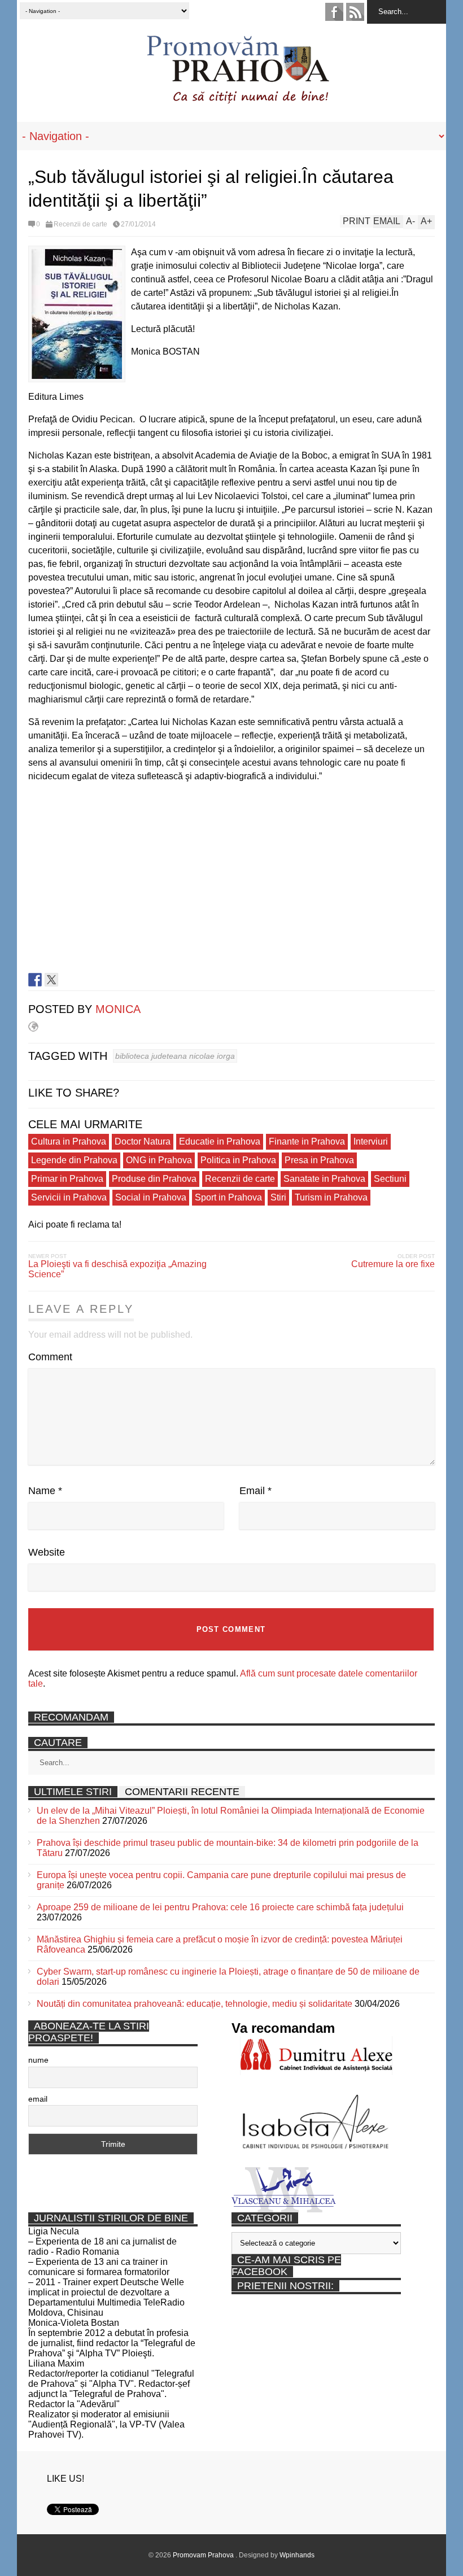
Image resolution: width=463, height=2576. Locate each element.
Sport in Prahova (228, 1197)
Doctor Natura (143, 1141)
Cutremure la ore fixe (393, 1264)
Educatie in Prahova (220, 1141)
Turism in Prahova (331, 1197)
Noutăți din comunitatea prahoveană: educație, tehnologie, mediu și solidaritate (195, 2004)
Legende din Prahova (74, 1160)
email (38, 2099)
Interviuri (371, 1141)
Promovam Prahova (204, 2555)
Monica (118, 1009)
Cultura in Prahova (69, 1141)
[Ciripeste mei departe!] (51, 980)
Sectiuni (390, 1179)
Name (45, 1491)
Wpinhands (297, 2555)
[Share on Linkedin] (68, 980)
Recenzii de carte (80, 224)
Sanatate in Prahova (324, 1179)
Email (255, 1491)
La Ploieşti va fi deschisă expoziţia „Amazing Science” (117, 1269)
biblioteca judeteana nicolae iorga (175, 1056)
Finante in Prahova (307, 1141)
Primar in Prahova (67, 1179)
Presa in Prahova (319, 1160)
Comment (50, 1357)
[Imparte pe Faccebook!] (35, 980)
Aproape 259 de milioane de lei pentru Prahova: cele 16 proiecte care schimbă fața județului (220, 1907)
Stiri (278, 1197)
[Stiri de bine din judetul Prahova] (237, 100)
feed (355, 12)
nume (38, 2060)
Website (47, 1552)
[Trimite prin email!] (84, 980)
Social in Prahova (151, 1197)
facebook (334, 12)
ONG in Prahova (159, 1160)
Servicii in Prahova (69, 1197)
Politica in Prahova (238, 1160)
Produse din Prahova (154, 1179)
